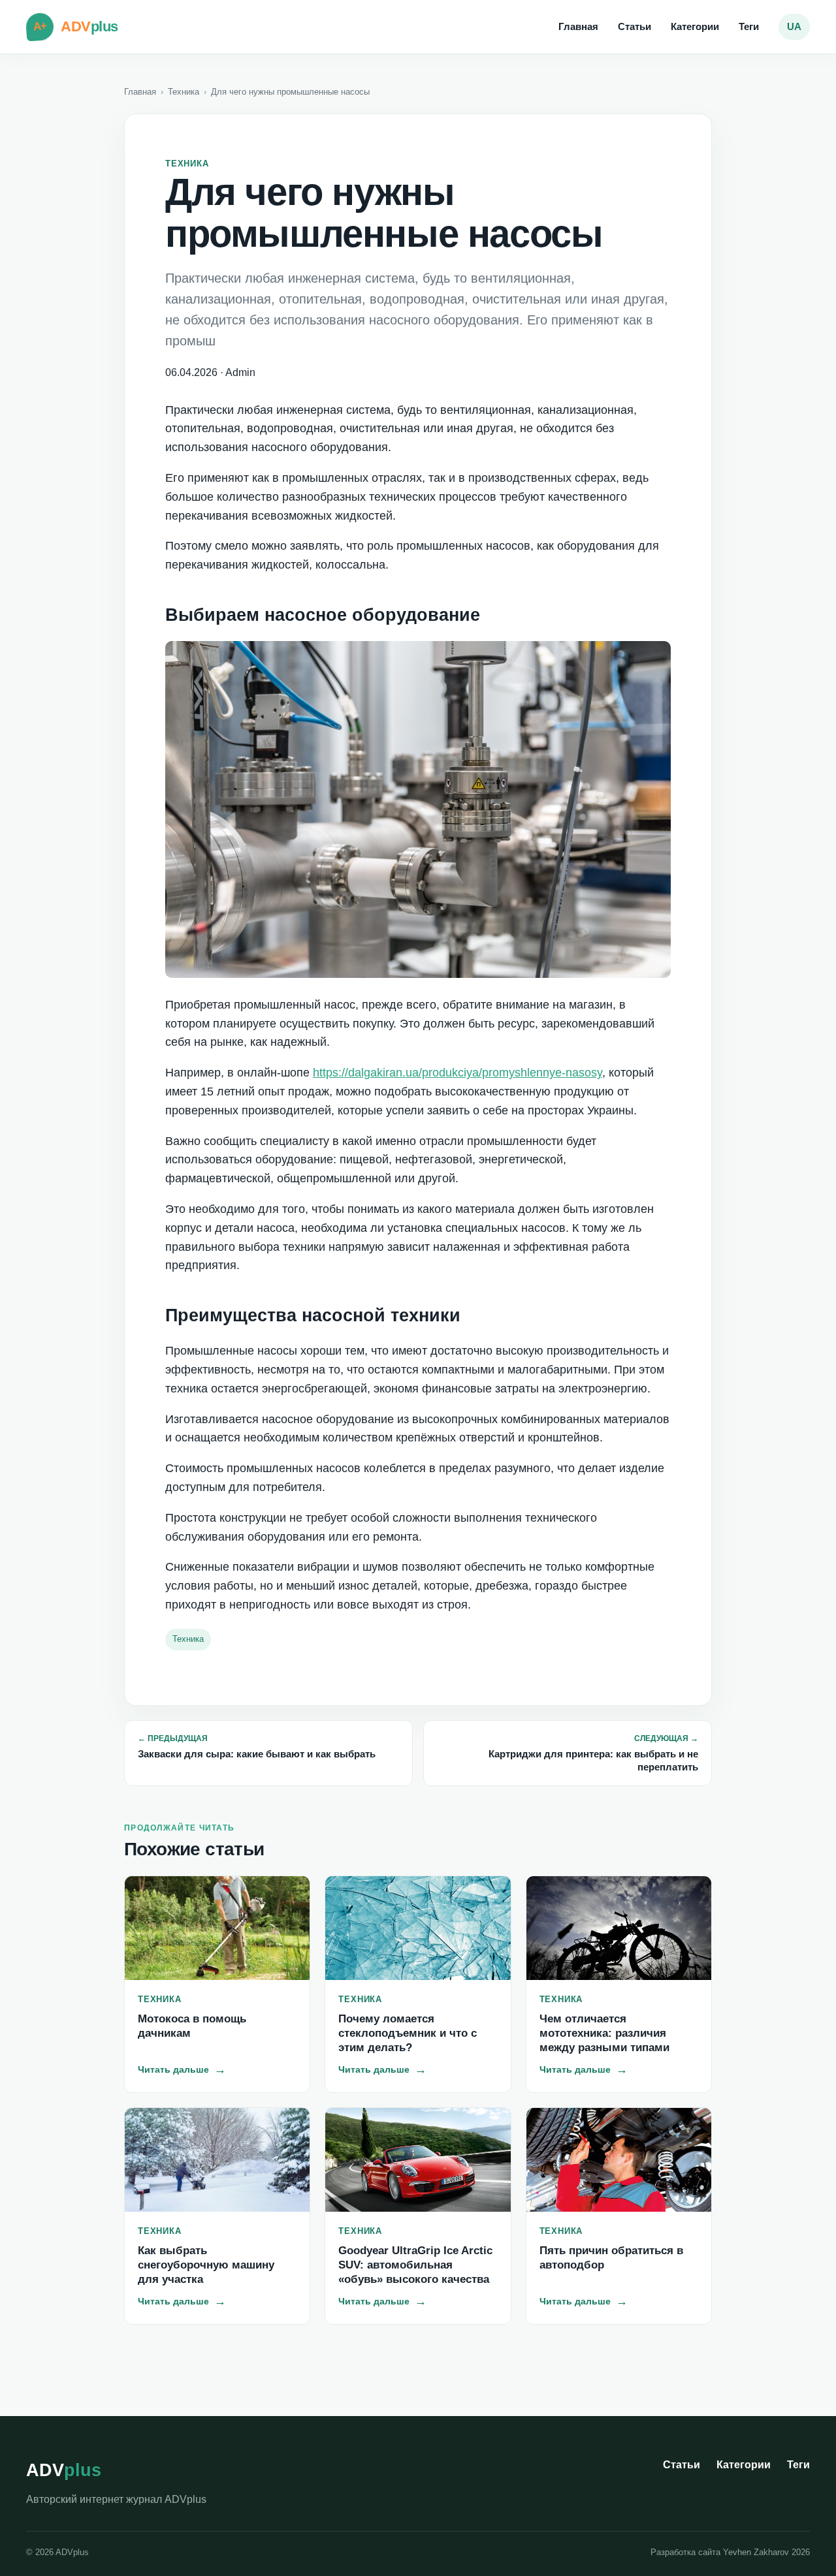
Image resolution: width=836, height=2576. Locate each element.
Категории (695, 26)
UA (794, 26)
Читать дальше (182, 2069)
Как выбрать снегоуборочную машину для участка (206, 2265)
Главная (578, 26)
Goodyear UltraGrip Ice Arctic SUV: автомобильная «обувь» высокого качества (415, 2265)
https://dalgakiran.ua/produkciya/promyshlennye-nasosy (458, 1073)
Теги (749, 26)
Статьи (635, 26)
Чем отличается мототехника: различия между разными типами (604, 2033)
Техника (184, 92)
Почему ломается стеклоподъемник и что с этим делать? (408, 2033)
